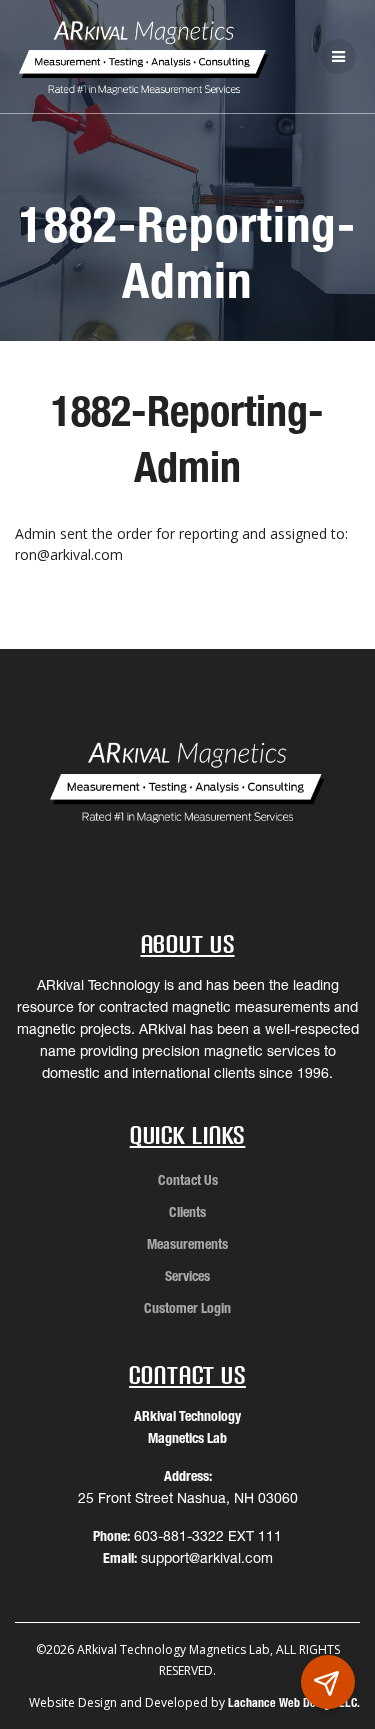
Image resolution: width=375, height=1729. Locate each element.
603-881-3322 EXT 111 (208, 1536)
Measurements (187, 1244)
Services (187, 1276)
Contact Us (188, 1180)
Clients (187, 1212)
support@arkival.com (207, 1558)
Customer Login (187, 1308)
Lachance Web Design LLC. (294, 1702)
